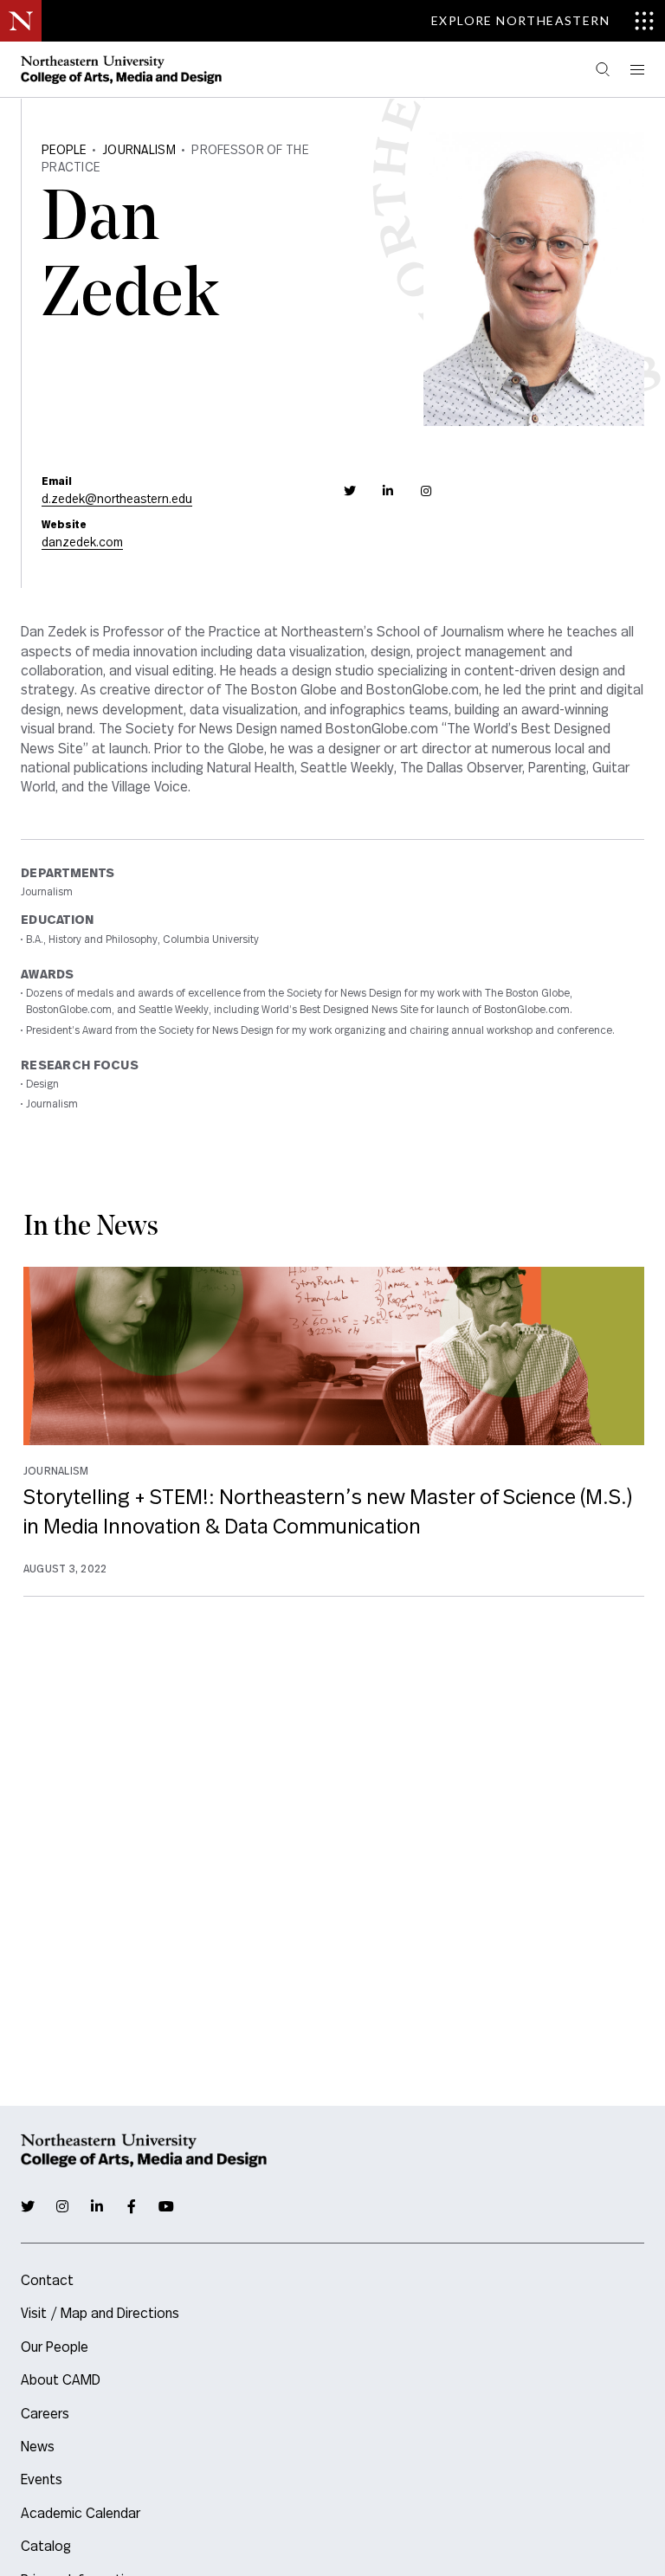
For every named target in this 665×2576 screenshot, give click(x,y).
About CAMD (61, 2380)
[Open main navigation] (636, 70)
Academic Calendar (81, 2514)
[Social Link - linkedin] (388, 491)
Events (42, 2480)
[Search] (603, 70)
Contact (47, 2281)
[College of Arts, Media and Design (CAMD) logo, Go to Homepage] (121, 69)
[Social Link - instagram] (426, 491)
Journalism (139, 151)
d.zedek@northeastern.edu (117, 500)
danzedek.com (82, 543)
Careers (45, 2414)
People (64, 151)
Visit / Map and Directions (100, 2314)
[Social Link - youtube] (166, 2206)
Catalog (46, 2547)
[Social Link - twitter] (350, 491)
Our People (55, 2347)
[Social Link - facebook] (132, 2206)
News (38, 2447)
